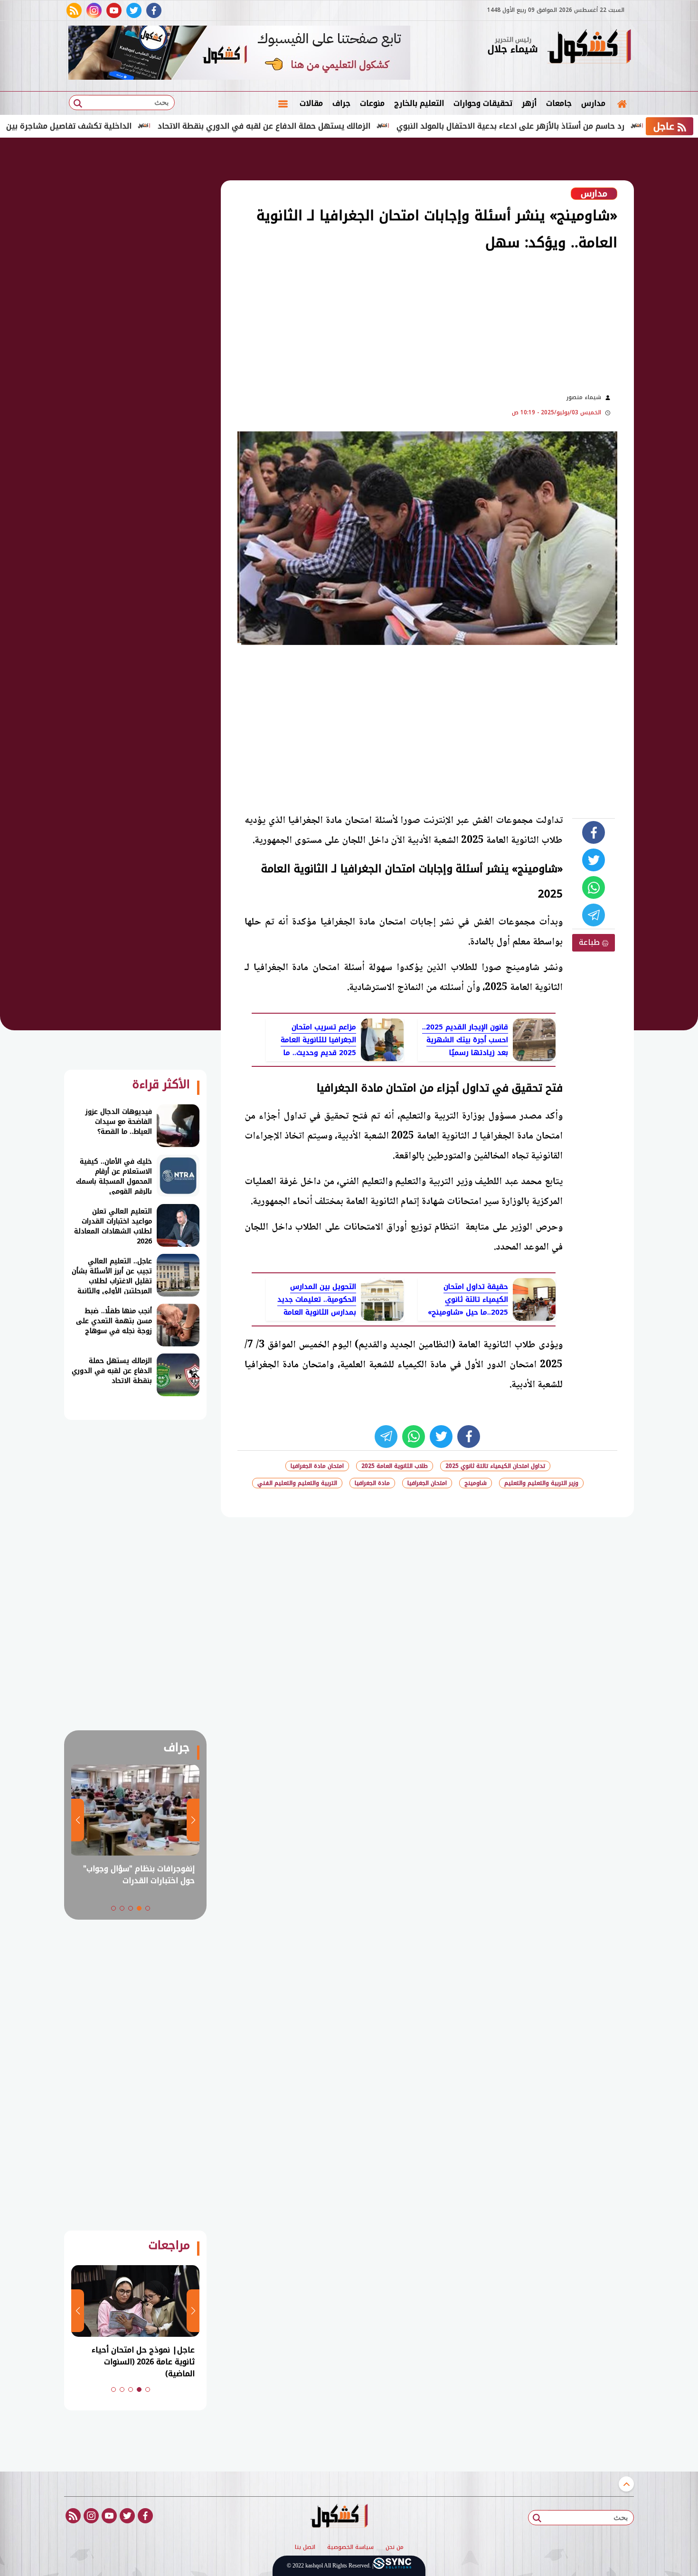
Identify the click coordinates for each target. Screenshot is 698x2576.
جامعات (559, 103)
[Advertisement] (387, 321)
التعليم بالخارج (419, 103)
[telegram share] (594, 915)
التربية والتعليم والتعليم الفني (297, 1483)
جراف (341, 103)
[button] (148, 1908)
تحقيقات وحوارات (483, 103)
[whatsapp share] (594, 887)
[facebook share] (594, 832)
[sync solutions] (392, 2566)
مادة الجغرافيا (372, 1483)
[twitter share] (594, 860)
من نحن (395, 2548)
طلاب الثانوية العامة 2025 (395, 1466)
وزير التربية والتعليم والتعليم (541, 1483)
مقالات (311, 103)
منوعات (372, 103)
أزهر (529, 103)
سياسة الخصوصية (350, 2548)
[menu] (283, 103)
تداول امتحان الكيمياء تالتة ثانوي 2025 (495, 1466)
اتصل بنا (305, 2548)
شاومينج (476, 1483)
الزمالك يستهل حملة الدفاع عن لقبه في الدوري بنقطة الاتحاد (335, 126)
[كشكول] (589, 47)
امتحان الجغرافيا (427, 1483)
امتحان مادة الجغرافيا (317, 1466)
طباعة (590, 942)
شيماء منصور (584, 397)
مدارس (593, 103)
